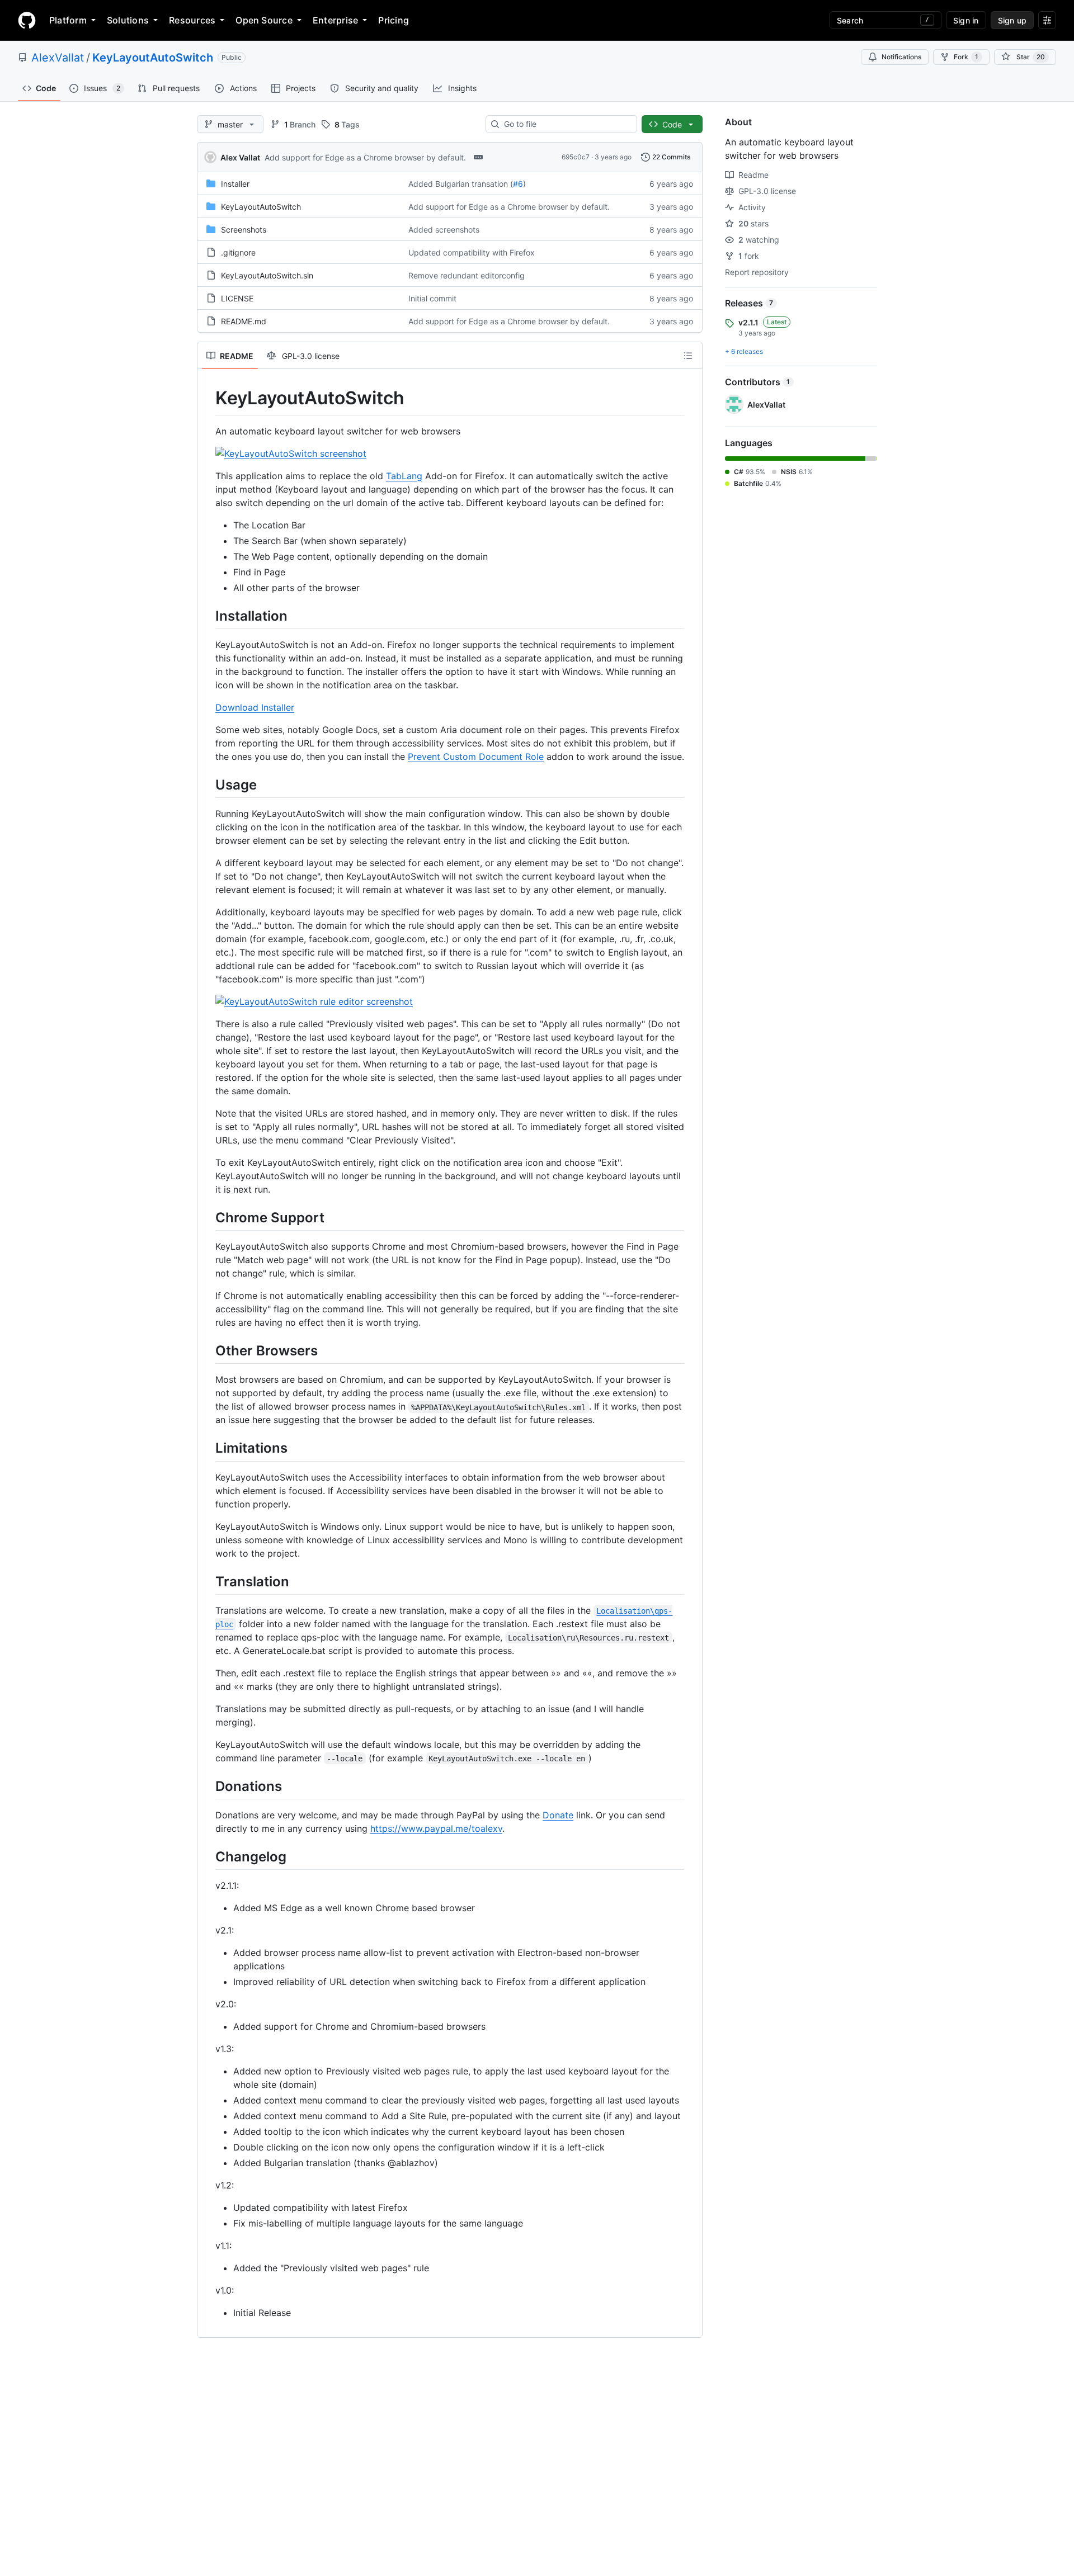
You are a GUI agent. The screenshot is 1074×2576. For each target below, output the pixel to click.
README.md (244, 321)
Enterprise (335, 20)
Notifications (901, 57)
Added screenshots (444, 230)
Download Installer (255, 707)
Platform (68, 20)
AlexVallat (58, 58)
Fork (966, 57)
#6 (518, 184)
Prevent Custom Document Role (476, 757)
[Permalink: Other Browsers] (208, 1350)
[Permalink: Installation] (208, 616)
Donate (558, 1815)
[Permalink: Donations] (208, 1786)
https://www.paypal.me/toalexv (436, 1828)
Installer (235, 184)
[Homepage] (27, 20)
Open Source (264, 20)
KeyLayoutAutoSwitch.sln (267, 275)
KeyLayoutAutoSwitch (153, 58)
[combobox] (566, 124)
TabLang (404, 476)
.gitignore (238, 252)
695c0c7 (576, 157)
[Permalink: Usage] (208, 784)
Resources (192, 20)
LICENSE (237, 298)
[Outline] (688, 356)
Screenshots (244, 230)
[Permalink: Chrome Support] (208, 1217)
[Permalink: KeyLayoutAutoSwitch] (208, 398)
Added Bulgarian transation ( (461, 184)
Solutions (128, 20)
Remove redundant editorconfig (467, 275)
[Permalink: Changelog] (208, 1856)
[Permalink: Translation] (208, 1581)
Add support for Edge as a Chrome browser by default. (365, 157)
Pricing (394, 20)
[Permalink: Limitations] (208, 1448)
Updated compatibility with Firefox (472, 252)
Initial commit (432, 298)
